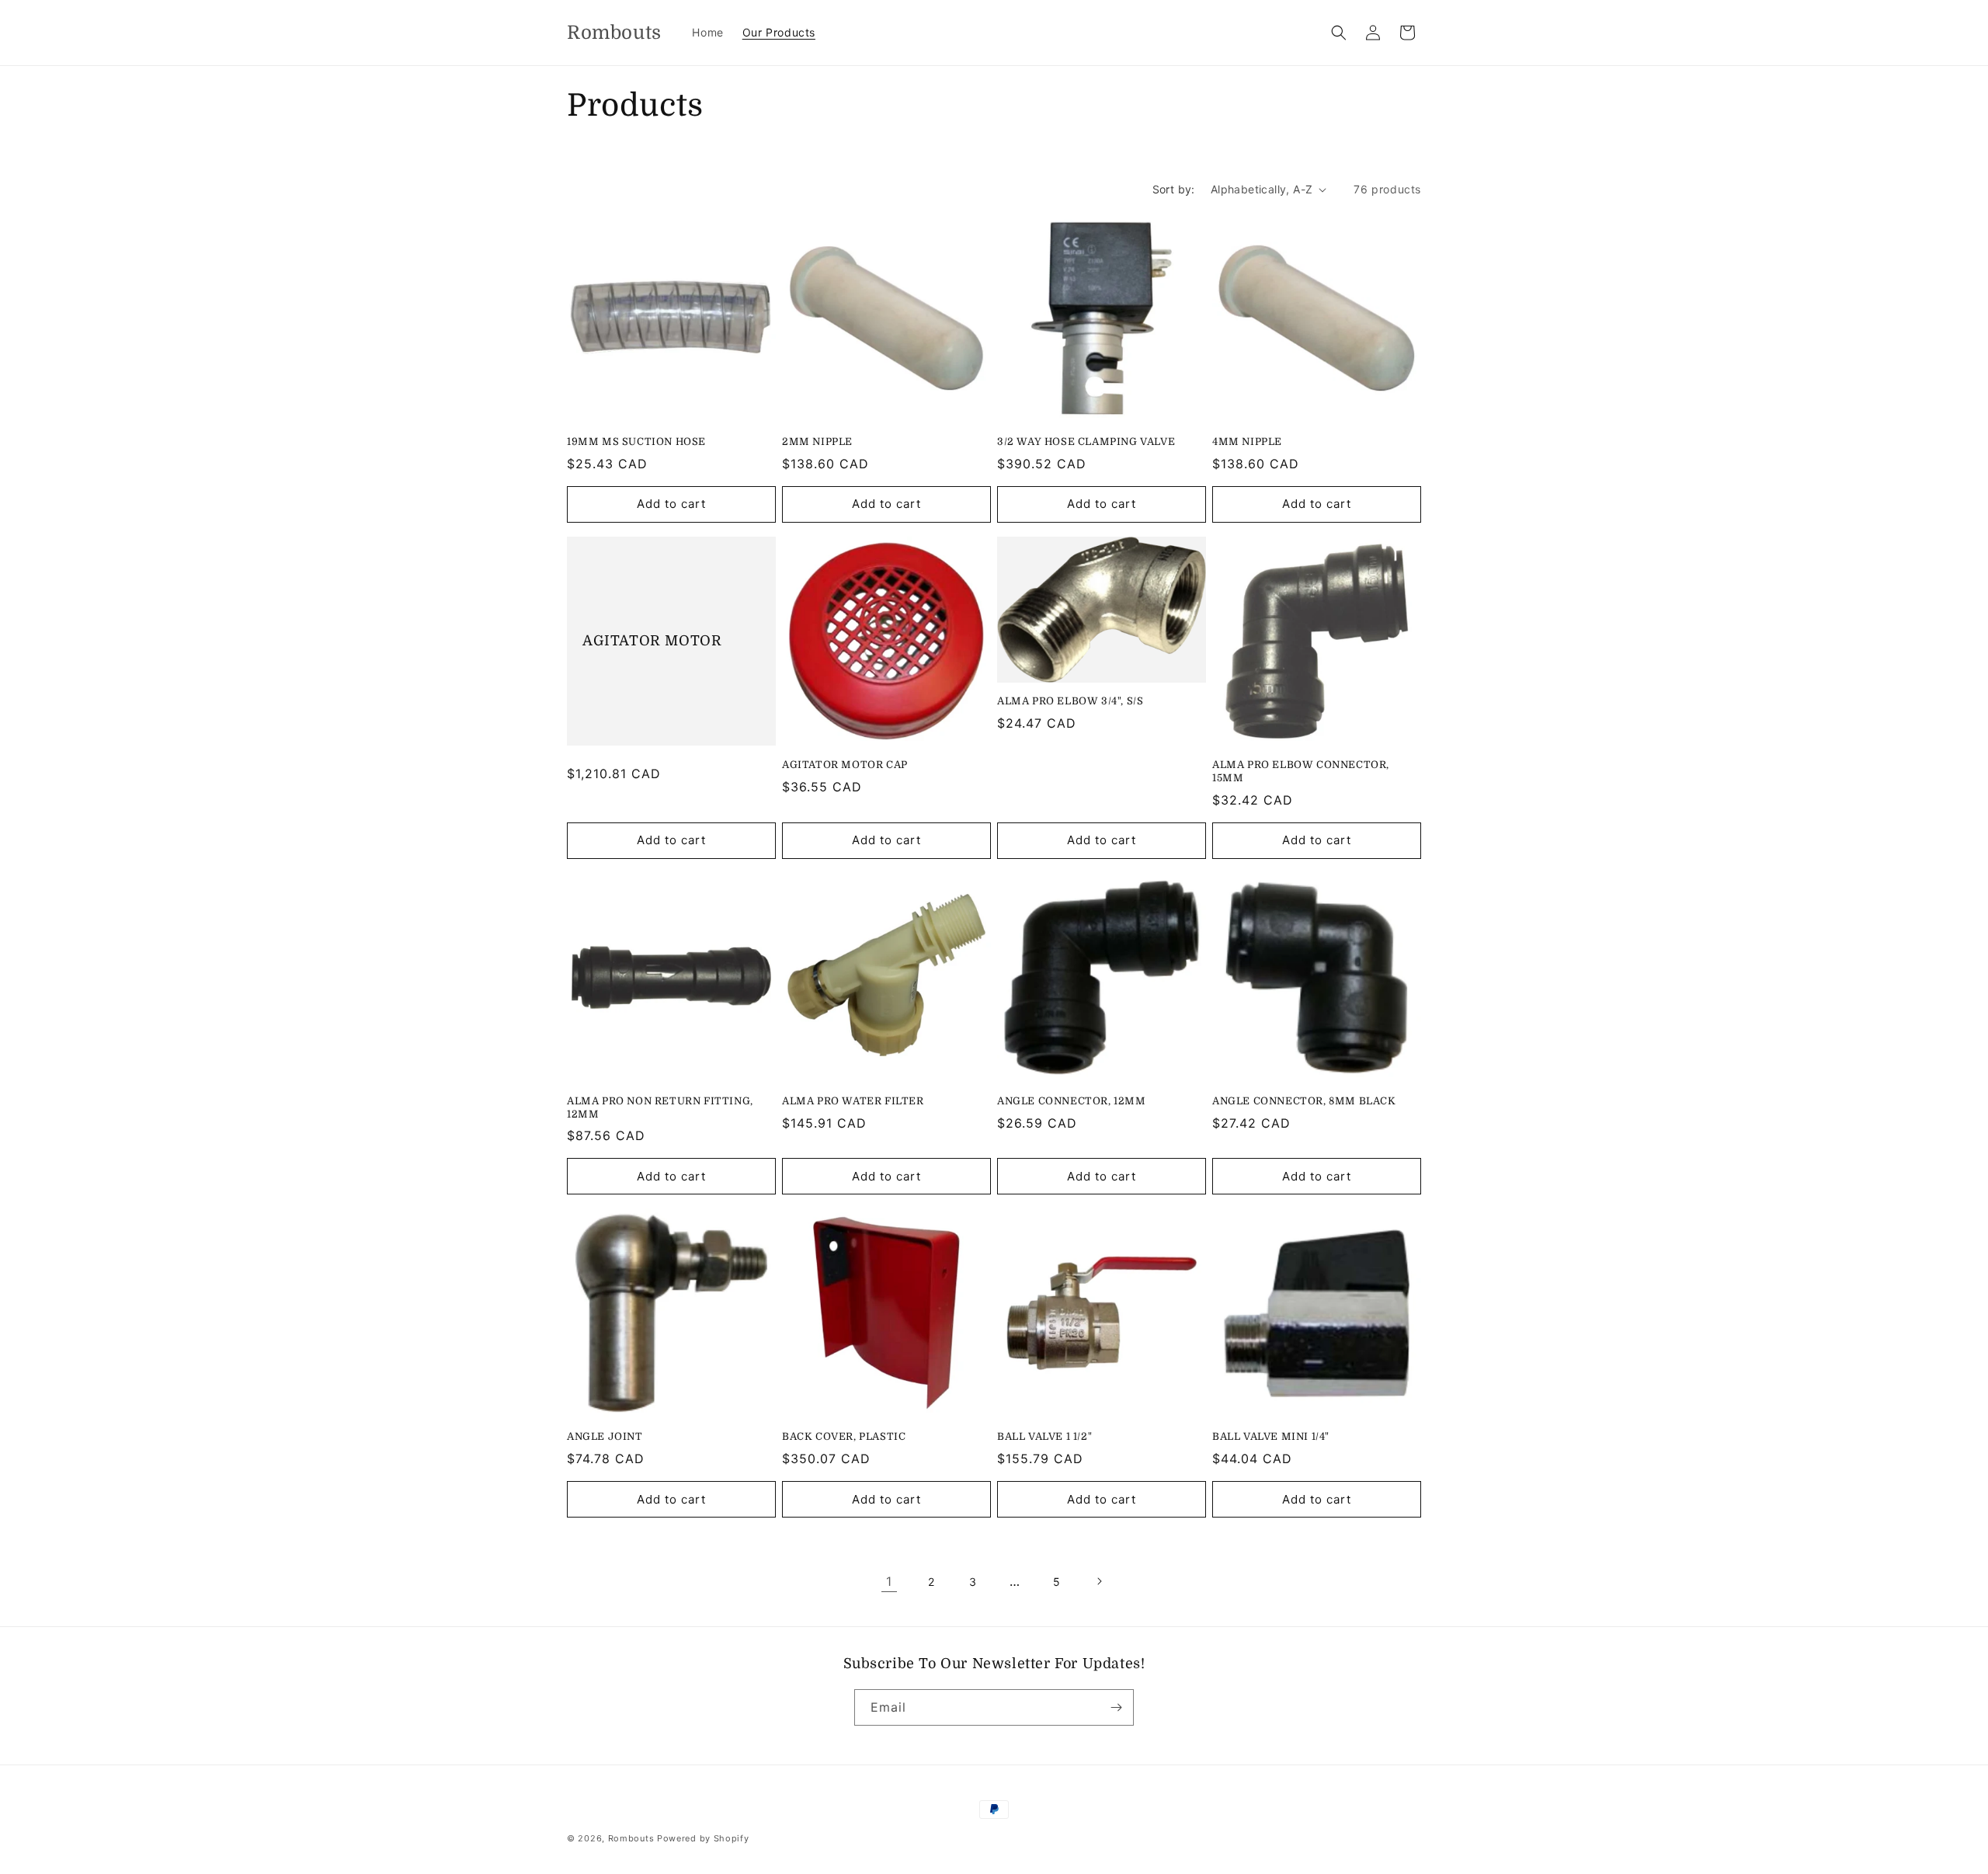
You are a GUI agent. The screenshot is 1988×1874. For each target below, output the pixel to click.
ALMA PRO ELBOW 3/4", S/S (1070, 701)
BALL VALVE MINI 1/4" (1271, 1436)
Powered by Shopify (703, 1838)
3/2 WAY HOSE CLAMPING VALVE (1086, 442)
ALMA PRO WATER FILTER (853, 1101)
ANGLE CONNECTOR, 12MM (1072, 1101)
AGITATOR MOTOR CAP (845, 765)
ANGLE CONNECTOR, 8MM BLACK (1304, 1101)
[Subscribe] (1116, 1707)
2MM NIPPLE (817, 442)
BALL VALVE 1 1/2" (1044, 1436)
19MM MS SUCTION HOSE (636, 442)
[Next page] (1099, 1581)
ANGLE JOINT (605, 1436)
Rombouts (631, 1838)
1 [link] (889, 1581)
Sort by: (1174, 189)
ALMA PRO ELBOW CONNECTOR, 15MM (1301, 771)
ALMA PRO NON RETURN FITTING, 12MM (660, 1107)
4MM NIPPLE (1247, 442)
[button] (1339, 33)
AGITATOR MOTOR (652, 641)
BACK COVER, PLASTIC (844, 1436)
